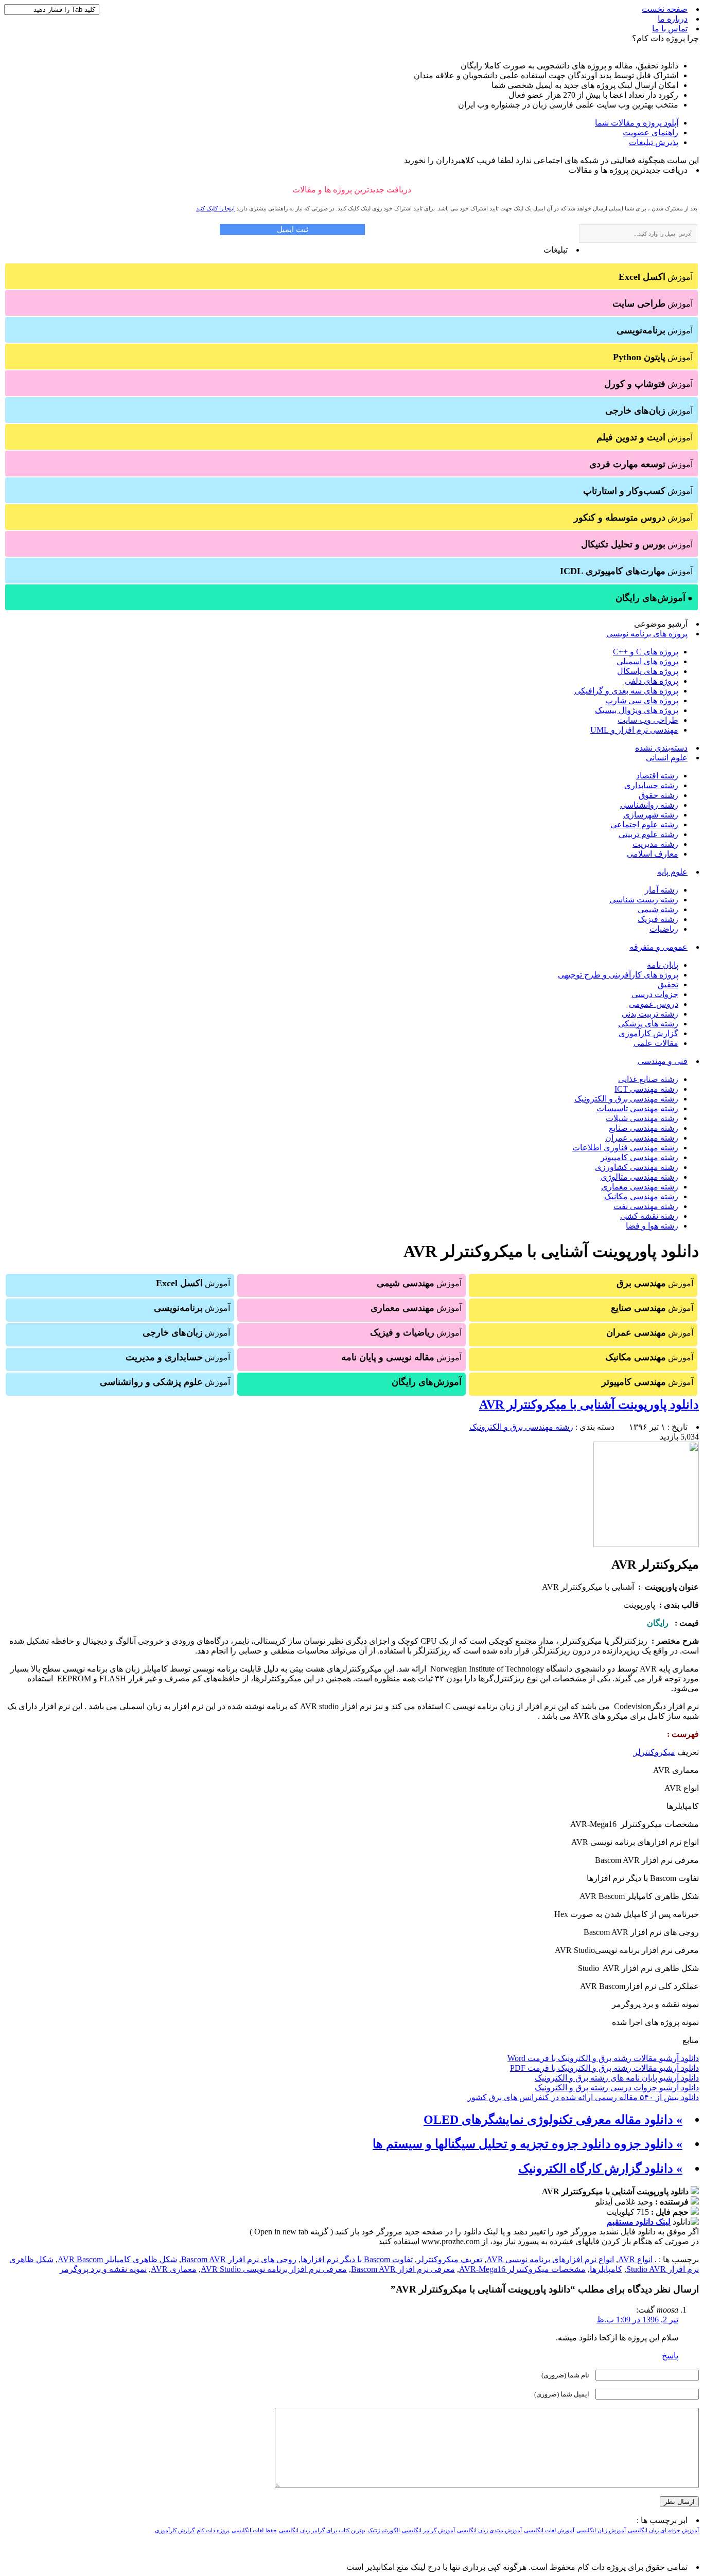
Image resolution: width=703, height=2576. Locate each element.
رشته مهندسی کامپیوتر (639, 1157)
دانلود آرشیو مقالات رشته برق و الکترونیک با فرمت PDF (604, 2068)
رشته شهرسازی (651, 815)
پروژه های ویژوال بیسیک (637, 710)
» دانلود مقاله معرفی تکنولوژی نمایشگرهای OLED (553, 2120)
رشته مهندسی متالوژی (639, 1177)
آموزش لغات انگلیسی (549, 2530)
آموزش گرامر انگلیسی (428, 2530)
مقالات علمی (656, 1043)
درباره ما (673, 19)
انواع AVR (635, 2259)
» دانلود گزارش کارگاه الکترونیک (600, 2169)
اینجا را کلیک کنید (215, 208)
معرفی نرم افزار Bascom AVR (403, 2269)
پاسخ (670, 2356)
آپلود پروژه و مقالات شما (637, 123)
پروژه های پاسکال (648, 671)
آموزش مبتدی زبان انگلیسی (489, 2530)
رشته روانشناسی (649, 805)
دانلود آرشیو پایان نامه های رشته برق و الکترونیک (617, 2078)
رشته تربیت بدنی (650, 1014)
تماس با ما (670, 29)
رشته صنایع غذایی (648, 1079)
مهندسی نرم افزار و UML (634, 730)
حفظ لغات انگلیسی (254, 2530)
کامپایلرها (606, 2269)
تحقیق (668, 984)
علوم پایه (672, 872)
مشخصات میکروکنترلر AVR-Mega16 (522, 2269)
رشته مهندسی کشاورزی (637, 1167)
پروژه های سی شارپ (642, 700)
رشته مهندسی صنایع (644, 1128)
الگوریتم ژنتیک (384, 2530)
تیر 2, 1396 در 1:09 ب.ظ (637, 2320)
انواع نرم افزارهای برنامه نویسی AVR (550, 2259)
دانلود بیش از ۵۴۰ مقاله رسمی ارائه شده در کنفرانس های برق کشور (583, 2097)
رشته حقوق (658, 795)
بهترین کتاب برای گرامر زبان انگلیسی (322, 2530)
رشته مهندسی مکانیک (641, 1196)
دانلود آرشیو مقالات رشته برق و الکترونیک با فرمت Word (603, 2058)
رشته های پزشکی (648, 1024)
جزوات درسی (655, 994)
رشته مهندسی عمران (642, 1138)
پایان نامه (663, 965)
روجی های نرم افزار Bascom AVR (239, 2259)
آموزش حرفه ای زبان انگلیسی (663, 2530)
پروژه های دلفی (652, 681)
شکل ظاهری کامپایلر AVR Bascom (117, 2259)
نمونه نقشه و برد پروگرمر (103, 2269)
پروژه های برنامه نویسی (647, 634)
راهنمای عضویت (651, 132)
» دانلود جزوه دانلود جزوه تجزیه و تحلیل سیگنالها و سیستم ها (528, 2144)
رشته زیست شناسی (644, 900)
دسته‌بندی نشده (661, 748)
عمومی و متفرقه (658, 947)
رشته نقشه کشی (649, 1216)
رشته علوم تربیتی (648, 834)
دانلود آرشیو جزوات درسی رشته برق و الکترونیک (617, 2088)
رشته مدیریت (655, 844)
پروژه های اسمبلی (647, 661)
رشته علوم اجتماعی (644, 824)
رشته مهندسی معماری (640, 1187)
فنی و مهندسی (663, 1061)
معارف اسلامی (653, 854)
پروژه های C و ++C (646, 652)
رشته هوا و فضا (652, 1226)
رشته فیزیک (658, 919)
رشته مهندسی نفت (646, 1206)
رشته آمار (662, 890)
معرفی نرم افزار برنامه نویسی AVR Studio (274, 2269)
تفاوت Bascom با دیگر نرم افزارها (357, 2259)
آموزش (656, 277)
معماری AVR (174, 2269)
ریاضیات (664, 929)
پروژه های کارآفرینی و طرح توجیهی (618, 975)
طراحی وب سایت (648, 720)
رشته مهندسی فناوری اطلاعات (625, 1148)
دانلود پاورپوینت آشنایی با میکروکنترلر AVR (589, 1405)
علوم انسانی (667, 758)
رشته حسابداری (651, 785)
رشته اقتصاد (657, 776)
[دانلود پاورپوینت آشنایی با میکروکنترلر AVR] (646, 1544)
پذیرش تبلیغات (654, 142)
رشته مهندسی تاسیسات (637, 1108)
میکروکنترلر (654, 1752)
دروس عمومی (654, 1004)
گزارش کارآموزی (648, 1033)
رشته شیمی (658, 909)
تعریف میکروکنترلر (450, 2259)
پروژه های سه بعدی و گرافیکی (626, 691)
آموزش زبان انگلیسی (601, 2530)
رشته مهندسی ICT (646, 1089)
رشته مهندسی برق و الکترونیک (626, 1099)
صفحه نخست (665, 9)
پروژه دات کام (213, 2530)
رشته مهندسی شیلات (642, 1118)
